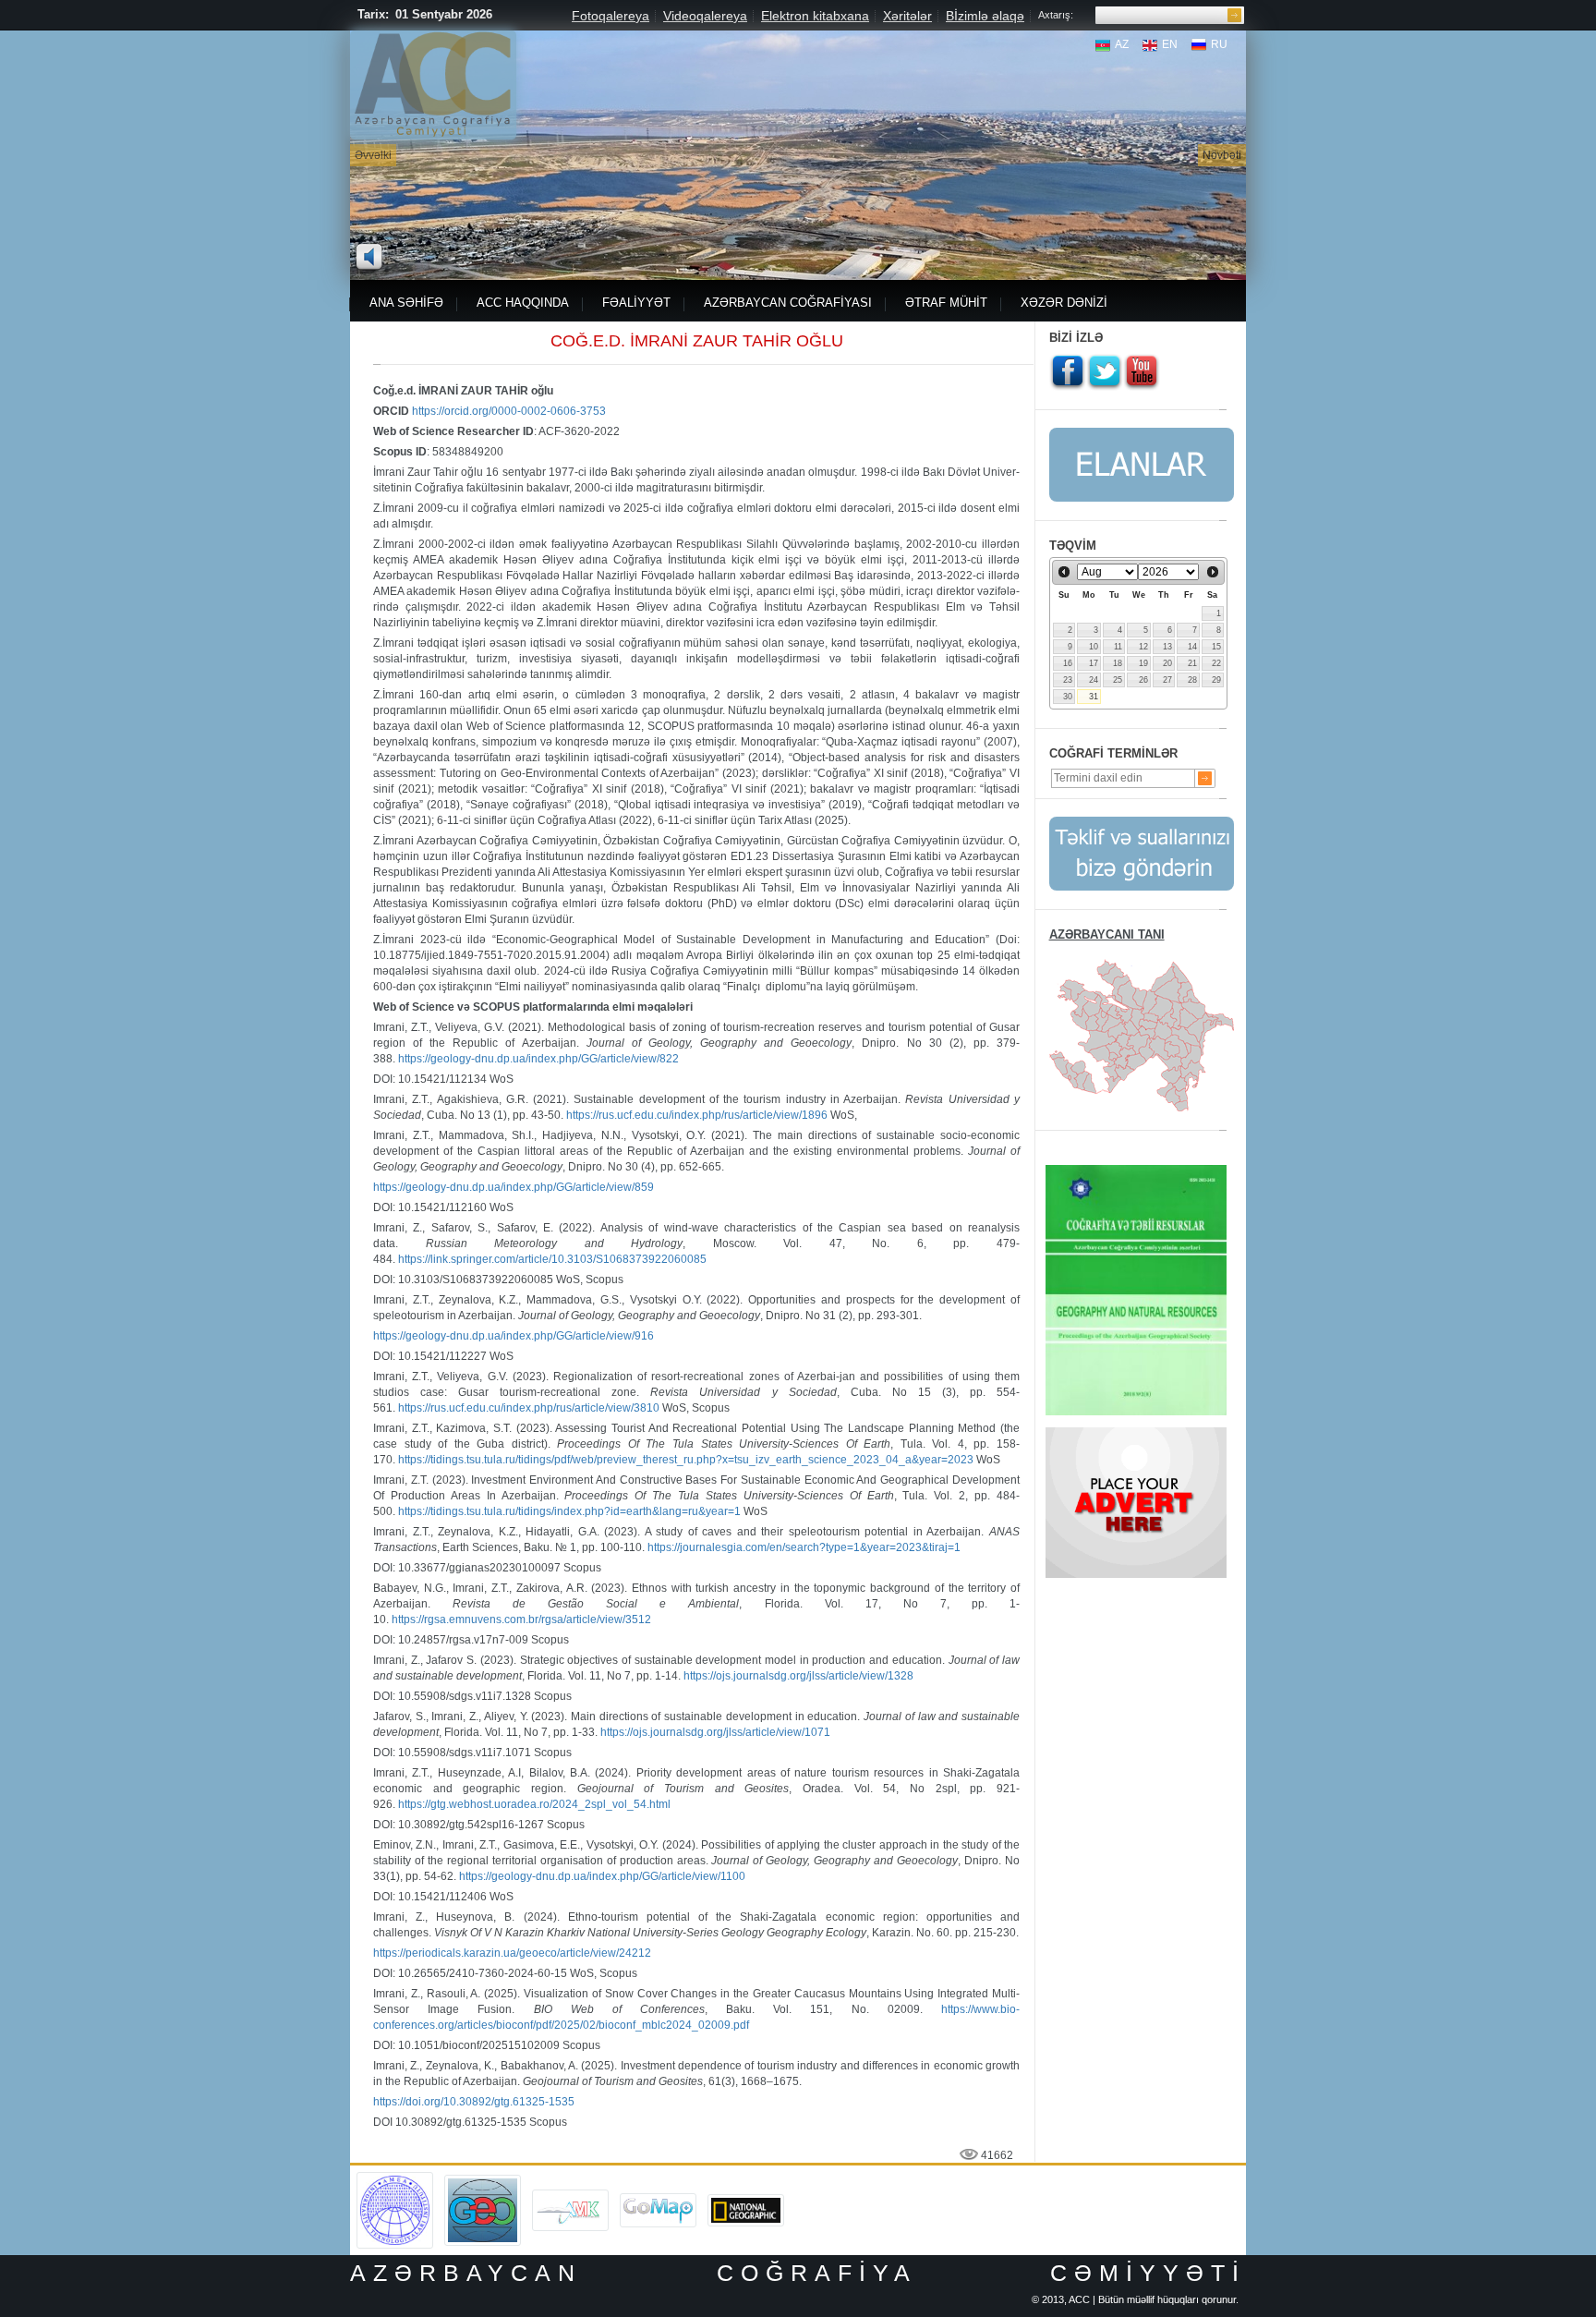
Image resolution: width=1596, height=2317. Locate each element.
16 (1068, 663)
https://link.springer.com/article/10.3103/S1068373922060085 (552, 1259)
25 (1118, 680)
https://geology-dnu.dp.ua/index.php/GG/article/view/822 (538, 1059)
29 (1216, 680)
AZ (1122, 44)
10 (1094, 647)
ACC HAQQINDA (523, 303)
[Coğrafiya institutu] (483, 2181)
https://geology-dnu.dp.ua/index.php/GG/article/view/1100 (602, 1876)
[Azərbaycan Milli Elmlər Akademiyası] (395, 2178)
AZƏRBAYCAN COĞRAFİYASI (788, 303)
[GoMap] (658, 2200)
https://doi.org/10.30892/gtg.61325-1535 (474, 2102)
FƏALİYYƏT (636, 303)
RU (1219, 44)
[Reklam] (1136, 1434)
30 (1068, 697)
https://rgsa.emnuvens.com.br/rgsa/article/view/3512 (521, 1619)
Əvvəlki (373, 155)
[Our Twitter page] (1105, 372)
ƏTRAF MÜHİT (946, 303)
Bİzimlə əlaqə (985, 16)
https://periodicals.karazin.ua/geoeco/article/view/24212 (512, 1953)
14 (1192, 647)
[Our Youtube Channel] (1142, 372)
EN (1170, 44)
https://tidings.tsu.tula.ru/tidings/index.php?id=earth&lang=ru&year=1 (569, 1511)
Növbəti (1222, 155)
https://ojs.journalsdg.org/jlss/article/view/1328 (798, 1676)
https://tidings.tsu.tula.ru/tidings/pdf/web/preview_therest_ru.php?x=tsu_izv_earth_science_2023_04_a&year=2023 (686, 1460)
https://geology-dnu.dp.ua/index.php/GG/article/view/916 (514, 1336)
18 (1118, 663)
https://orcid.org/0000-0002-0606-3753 (509, 411)
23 (1068, 680)
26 (1143, 680)
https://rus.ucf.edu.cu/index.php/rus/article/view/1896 (697, 1115)
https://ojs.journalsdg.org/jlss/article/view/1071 (715, 1732)
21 (1192, 663)
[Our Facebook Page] (1068, 372)
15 (1216, 647)
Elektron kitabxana (815, 16)
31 (1094, 697)
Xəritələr (907, 16)
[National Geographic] (746, 2201)
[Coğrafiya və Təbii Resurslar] (1136, 1171)
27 (1167, 680)
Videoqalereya (705, 16)
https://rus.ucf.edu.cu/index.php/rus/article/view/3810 (529, 1408)
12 (1143, 647)
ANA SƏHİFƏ (406, 303)
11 (1118, 647)
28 (1192, 680)
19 (1143, 663)
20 (1167, 663)
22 (1216, 663)
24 (1094, 680)
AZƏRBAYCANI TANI (1107, 934)
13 (1167, 647)
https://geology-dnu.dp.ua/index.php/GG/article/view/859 (514, 1187)
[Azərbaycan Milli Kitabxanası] (570, 2196)
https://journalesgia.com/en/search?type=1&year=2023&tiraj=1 (804, 1547)
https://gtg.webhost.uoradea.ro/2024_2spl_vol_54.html (534, 1804)
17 (1094, 663)
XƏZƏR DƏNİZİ (1064, 303)
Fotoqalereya (611, 16)
